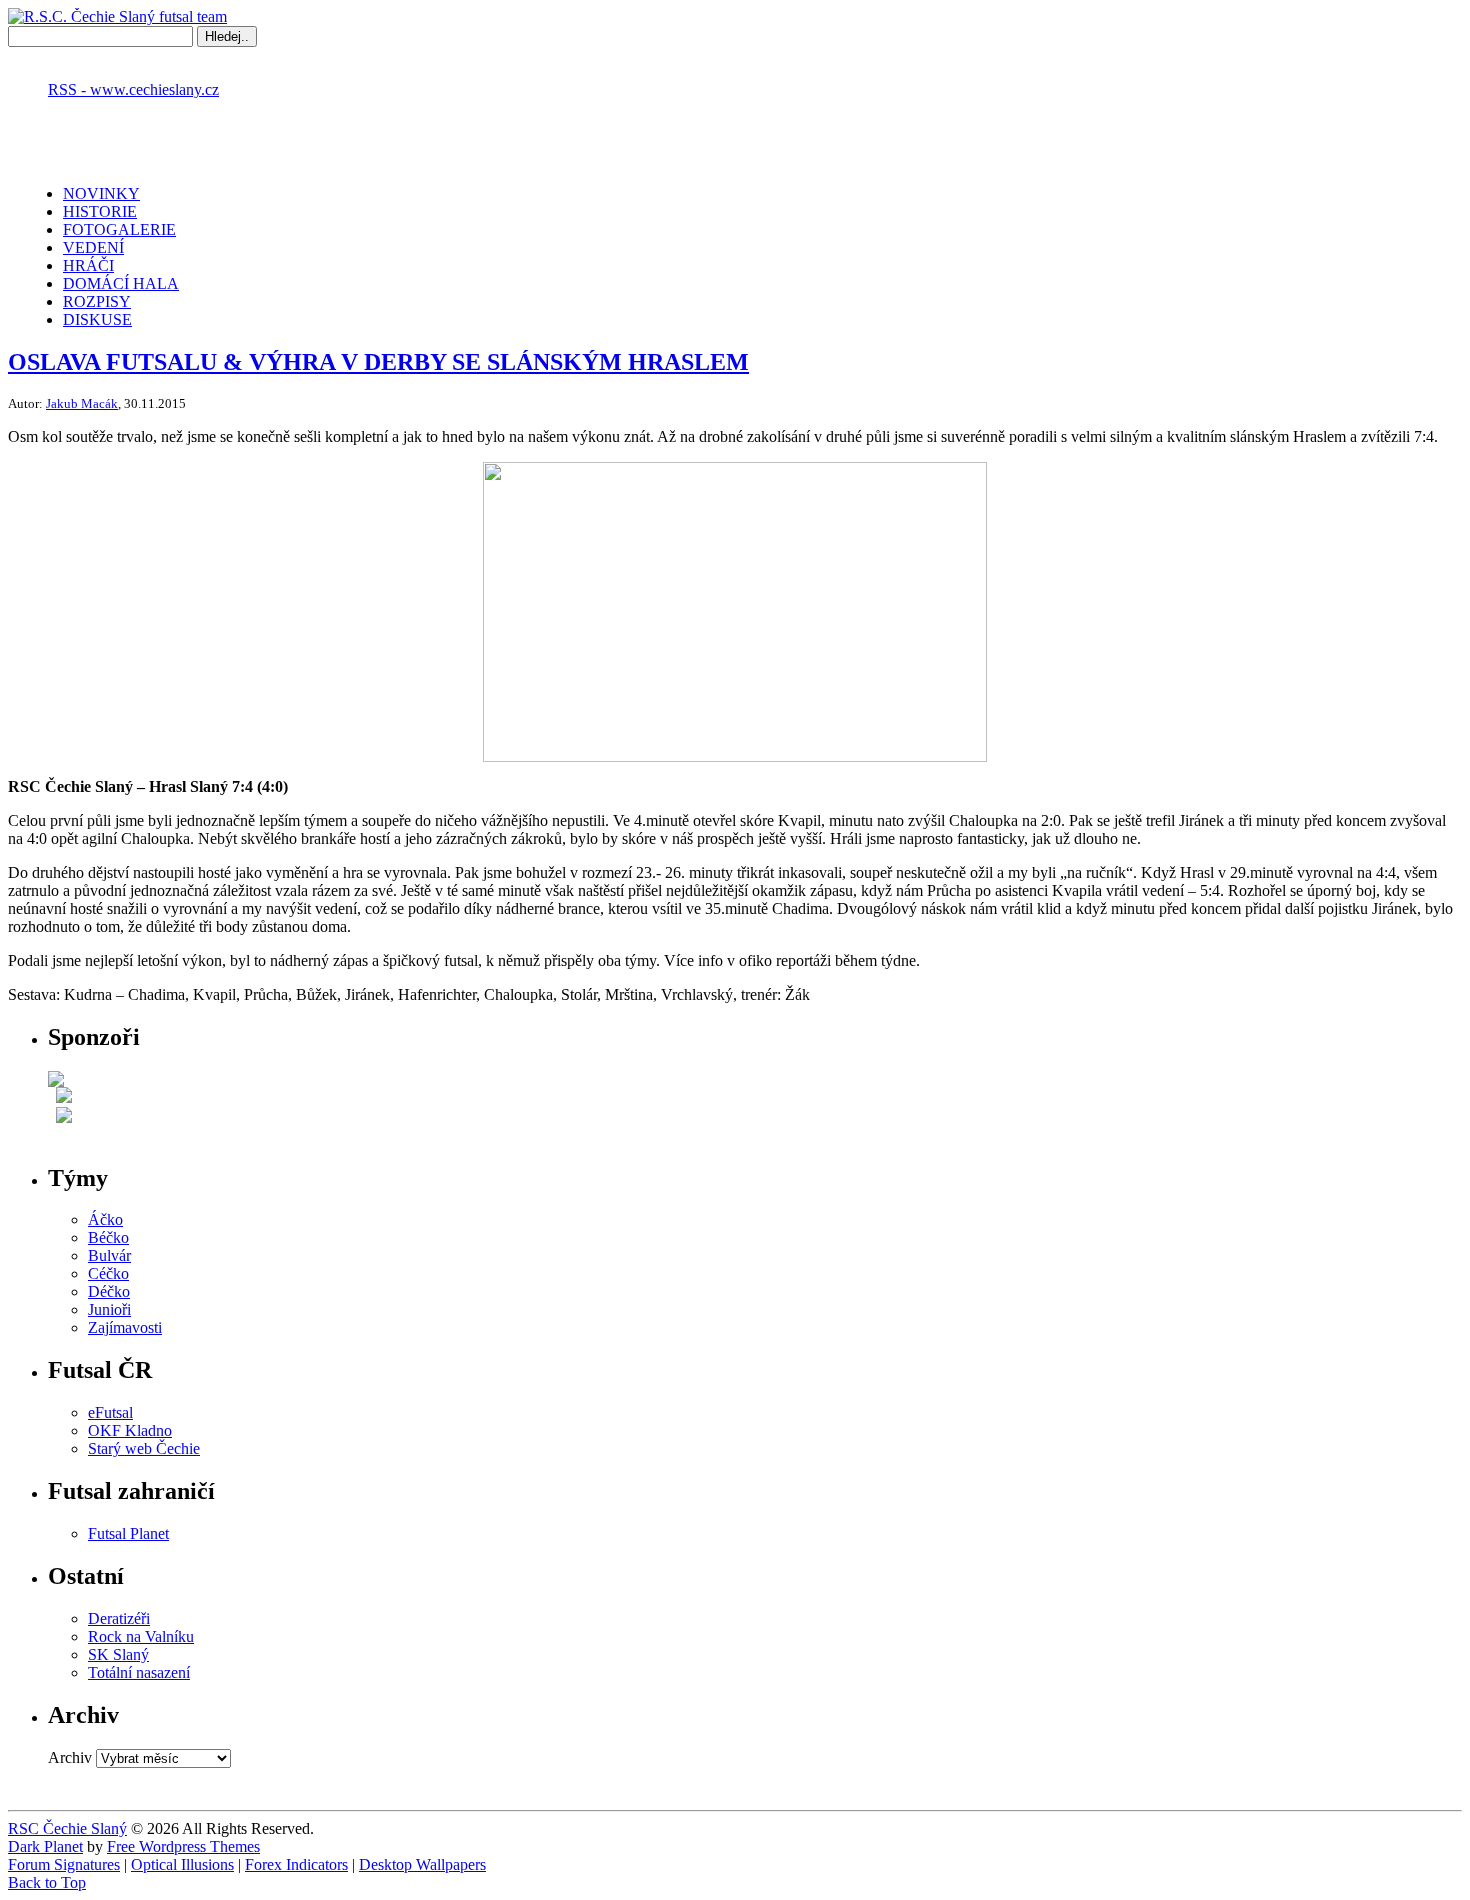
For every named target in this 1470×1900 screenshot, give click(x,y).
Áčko (105, 1219)
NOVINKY (101, 193)
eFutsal (110, 1412)
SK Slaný (118, 1654)
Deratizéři (119, 1618)
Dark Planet (45, 1846)
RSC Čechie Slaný (67, 1828)
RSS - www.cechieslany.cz (133, 89)
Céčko (108, 1273)
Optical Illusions (182, 1864)
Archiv (70, 1757)
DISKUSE (97, 319)
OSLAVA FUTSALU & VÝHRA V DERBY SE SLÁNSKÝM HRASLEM (378, 362)
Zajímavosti (125, 1327)
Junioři (109, 1309)
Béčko (108, 1237)
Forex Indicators (296, 1864)
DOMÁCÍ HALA (121, 283)
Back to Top (47, 1882)
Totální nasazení (139, 1672)
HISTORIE (100, 211)
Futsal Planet (128, 1533)
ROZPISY (97, 301)
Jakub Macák (82, 403)
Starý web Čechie (144, 1448)
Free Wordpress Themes (183, 1846)
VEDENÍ (93, 247)
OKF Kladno (130, 1430)
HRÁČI (88, 265)
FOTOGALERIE (119, 229)
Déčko (109, 1291)
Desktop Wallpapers (422, 1864)
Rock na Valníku (141, 1636)
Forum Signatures (64, 1864)
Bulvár (109, 1255)
